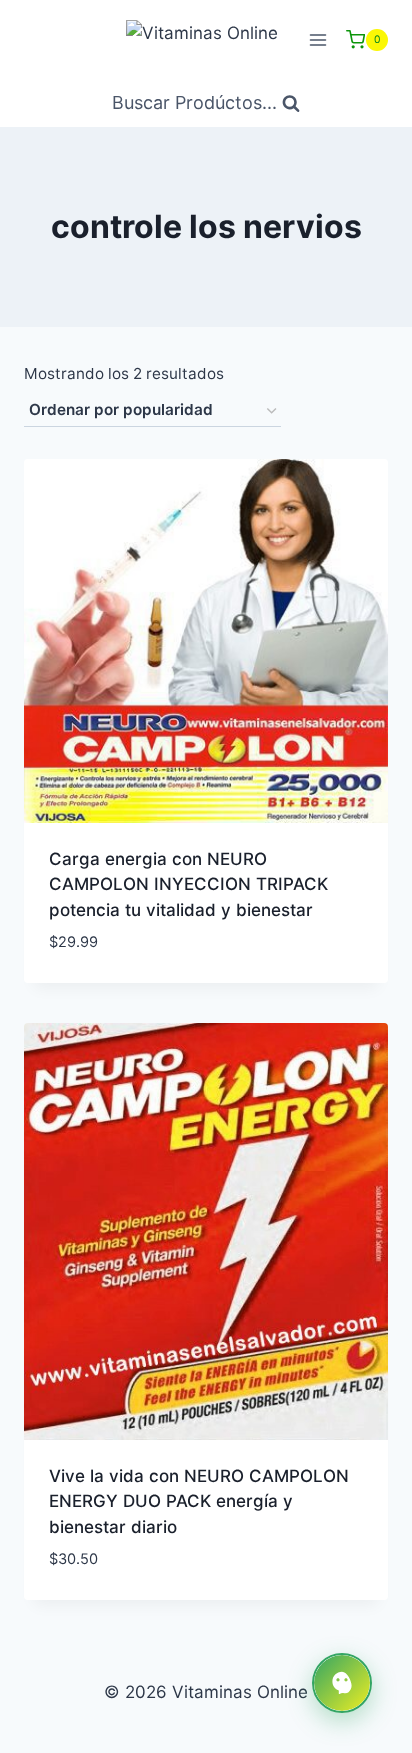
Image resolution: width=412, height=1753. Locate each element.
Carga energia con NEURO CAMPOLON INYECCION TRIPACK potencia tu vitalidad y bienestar (188, 884)
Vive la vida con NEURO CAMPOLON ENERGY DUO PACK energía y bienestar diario (199, 1501)
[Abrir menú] (317, 39)
